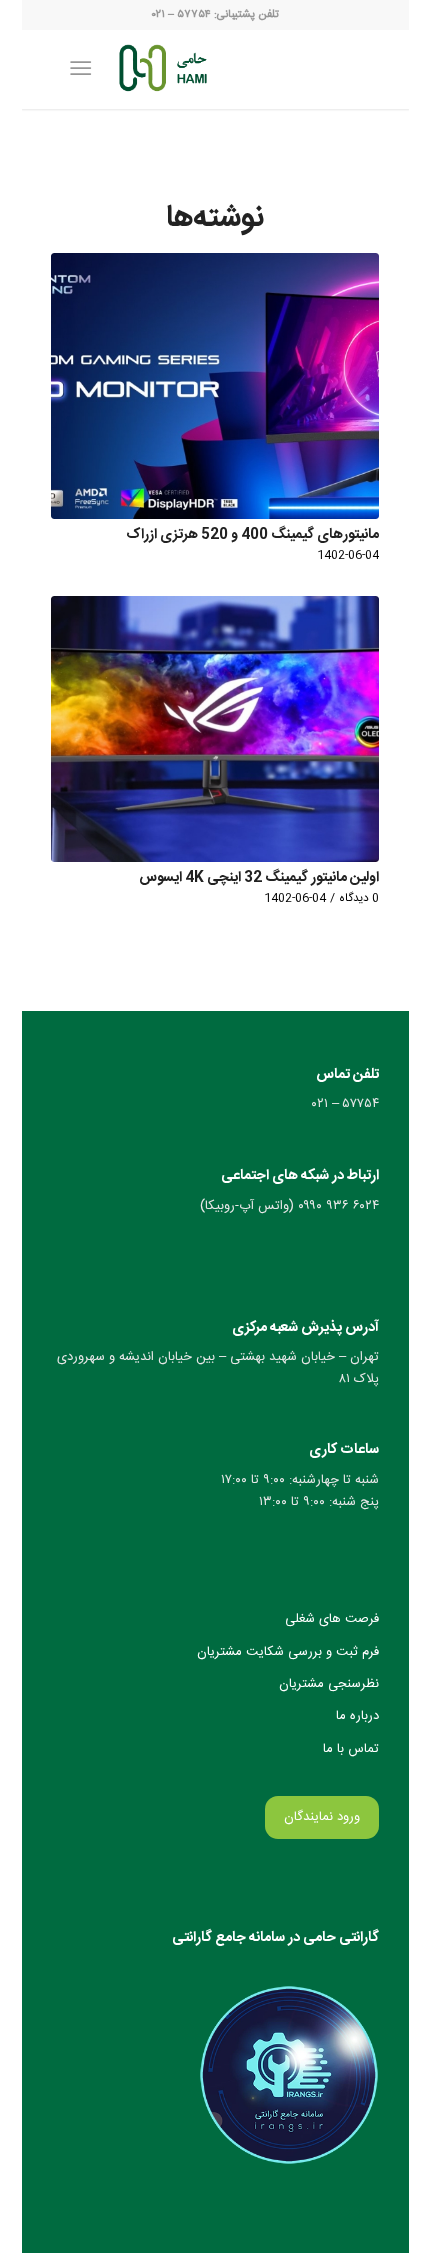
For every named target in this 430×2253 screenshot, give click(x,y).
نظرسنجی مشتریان (329, 1684)
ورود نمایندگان (322, 1817)
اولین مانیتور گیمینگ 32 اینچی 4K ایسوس (259, 878)
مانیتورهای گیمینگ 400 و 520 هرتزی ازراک (252, 535)
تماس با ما (351, 1749)
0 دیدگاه (359, 898)
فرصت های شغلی (332, 1619)
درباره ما (357, 1716)
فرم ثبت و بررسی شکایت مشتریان (288, 1652)
